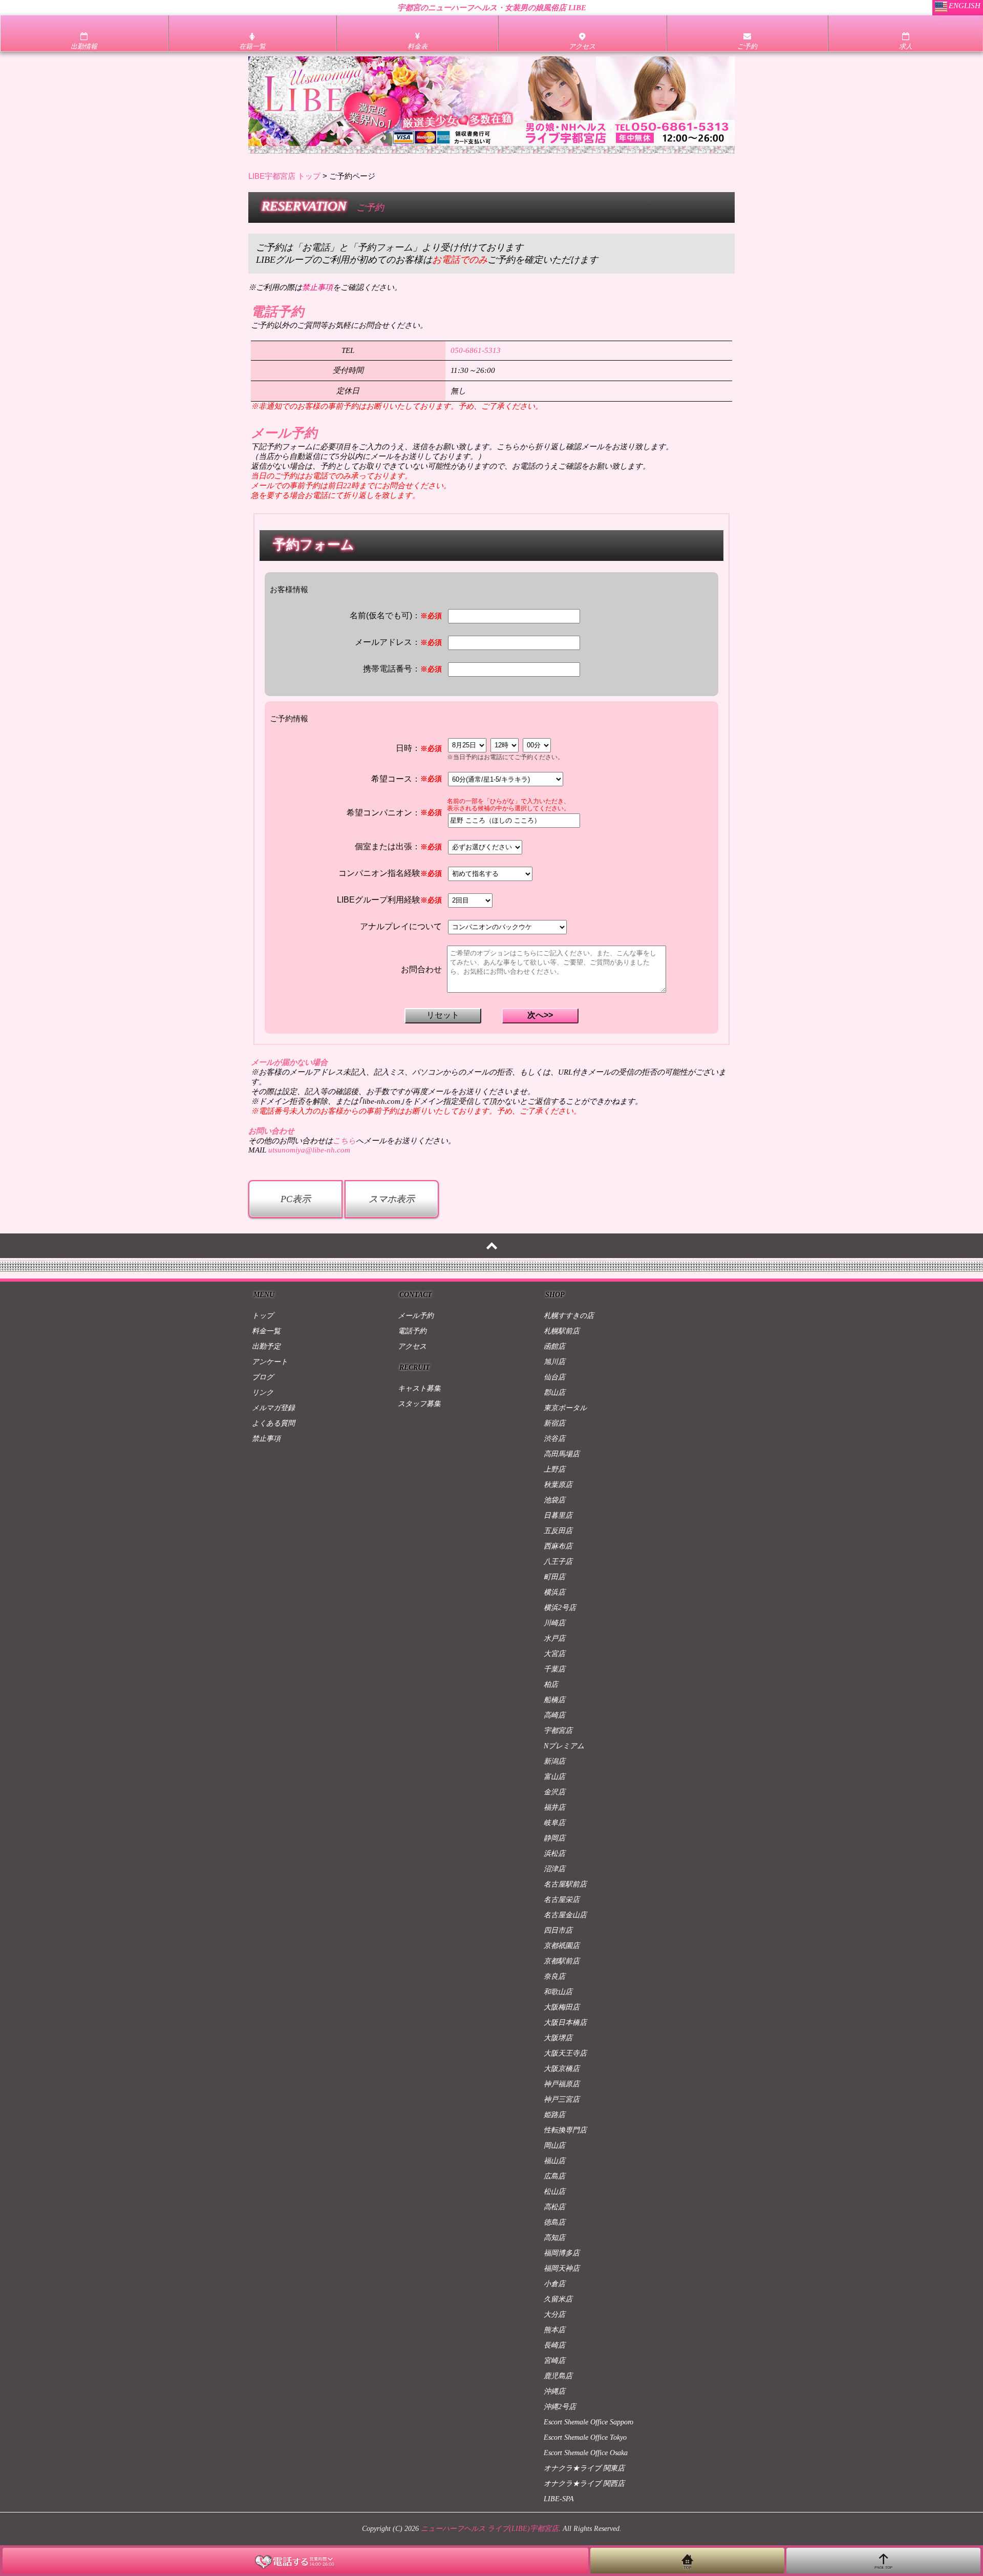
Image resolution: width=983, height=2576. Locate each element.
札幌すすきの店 (569, 1316)
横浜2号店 (560, 1608)
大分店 (554, 2315)
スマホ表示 (392, 1199)
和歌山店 (558, 1992)
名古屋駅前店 (565, 1884)
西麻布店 (558, 1546)
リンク (263, 1392)
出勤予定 (266, 1346)
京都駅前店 (562, 1961)
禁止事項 (266, 1439)
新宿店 (554, 1423)
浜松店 (554, 1854)
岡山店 (554, 2145)
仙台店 (554, 1377)
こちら (344, 1141)
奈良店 (554, 1976)
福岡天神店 (562, 2268)
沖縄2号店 (560, 2407)
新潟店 (554, 1761)
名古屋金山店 (565, 1915)
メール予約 (416, 1316)
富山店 (554, 1777)
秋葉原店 (558, 1485)
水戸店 (554, 1638)
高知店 (554, 2238)
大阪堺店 (558, 2038)
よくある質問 (273, 1423)
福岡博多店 (562, 2253)
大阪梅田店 (562, 2007)
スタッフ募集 (419, 1404)
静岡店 (554, 1838)
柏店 (551, 1684)
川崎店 (554, 1623)
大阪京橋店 (562, 2069)
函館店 (554, 1346)
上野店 (554, 1469)
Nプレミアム (564, 1746)
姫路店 (554, 2115)
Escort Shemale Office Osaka (586, 2453)
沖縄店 (554, 2391)
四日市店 (558, 1930)
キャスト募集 (419, 1388)
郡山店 (554, 1392)
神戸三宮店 (562, 2099)
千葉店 (554, 1669)
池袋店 (554, 1500)
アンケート (270, 1362)
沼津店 (554, 1869)
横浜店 (554, 1592)
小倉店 (554, 2284)
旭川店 (554, 1362)
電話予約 (412, 1331)
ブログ (263, 1377)
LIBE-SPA (559, 2499)
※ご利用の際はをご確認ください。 (325, 287)
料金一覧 (266, 1331)
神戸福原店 (562, 2084)
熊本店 (554, 2330)
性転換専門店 (565, 2130)
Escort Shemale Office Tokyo (585, 2437)
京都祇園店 (562, 1946)
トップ (263, 1316)
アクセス (412, 1346)
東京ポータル (565, 1408)
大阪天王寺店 (565, 2053)
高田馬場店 (562, 1454)
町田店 (554, 1577)
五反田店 (558, 1531)
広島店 (554, 2176)
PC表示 (296, 1199)
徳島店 (554, 2222)
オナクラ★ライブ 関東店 (584, 2468)
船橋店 (554, 1700)
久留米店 (558, 2299)
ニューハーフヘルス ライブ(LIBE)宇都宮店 (490, 2529)
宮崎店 (554, 2361)
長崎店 (554, 2345)
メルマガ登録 (273, 1408)
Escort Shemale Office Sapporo (589, 2422)
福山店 (554, 2161)
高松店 (554, 2207)
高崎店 (554, 1715)
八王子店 (558, 1562)
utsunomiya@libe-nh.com (309, 1150)
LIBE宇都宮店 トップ (284, 176)
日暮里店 (558, 1515)
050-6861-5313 (476, 350)
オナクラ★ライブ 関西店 (584, 2484)
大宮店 (554, 1654)
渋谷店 (554, 1439)
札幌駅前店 (562, 1331)
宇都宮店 (558, 1731)
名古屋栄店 (562, 1900)
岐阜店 (554, 1823)
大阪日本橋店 (565, 2023)
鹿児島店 (558, 2376)
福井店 (554, 1807)
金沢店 (554, 1792)
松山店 (554, 2192)
